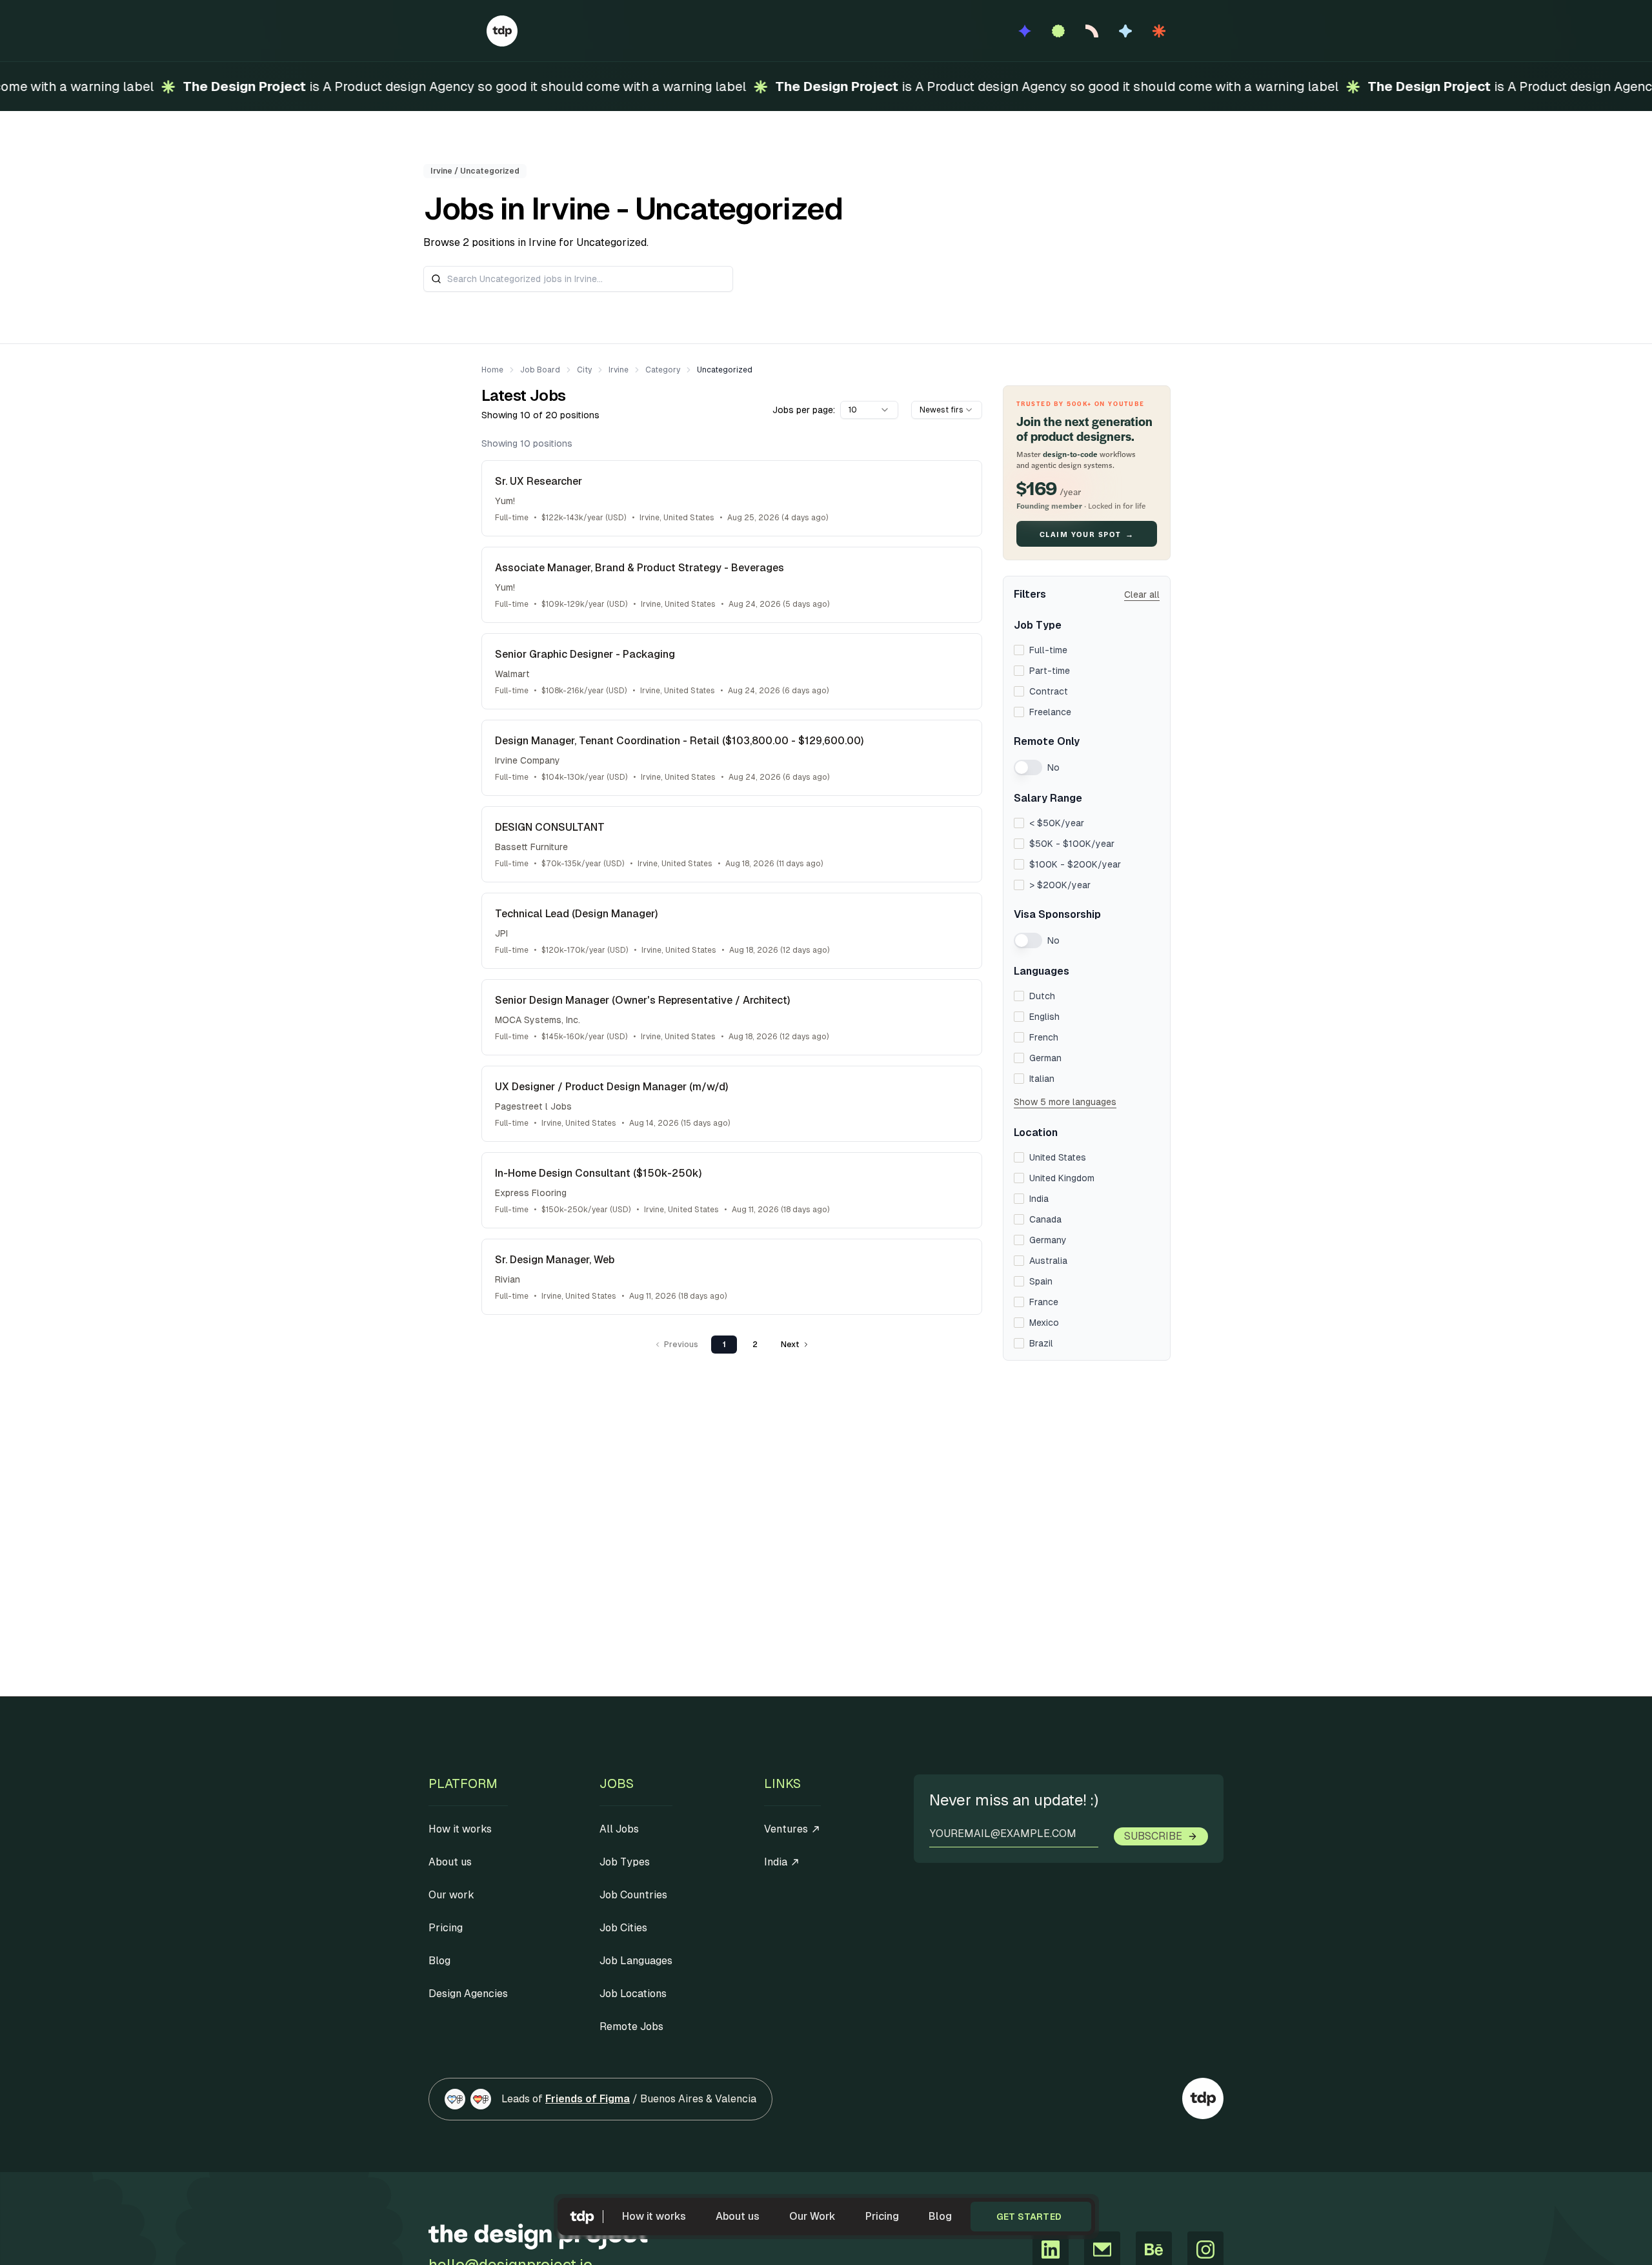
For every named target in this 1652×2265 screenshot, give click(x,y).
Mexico (1044, 1323)
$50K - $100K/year (1072, 844)
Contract (1049, 691)
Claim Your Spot (1087, 534)
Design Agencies (468, 1994)
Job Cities (623, 1928)
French (1044, 1037)
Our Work (812, 2216)
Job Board (540, 370)
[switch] (1028, 767)
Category (663, 370)
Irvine (619, 370)
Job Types (625, 1862)
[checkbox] (1019, 650)
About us (738, 2216)
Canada (1045, 1219)
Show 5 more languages (1065, 1102)
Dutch (1042, 996)
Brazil (1041, 1343)
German (1045, 1058)
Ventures (786, 1829)
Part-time (1050, 671)
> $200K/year (1060, 885)
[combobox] (869, 410)
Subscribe (1153, 1836)
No (1053, 767)
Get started (1029, 2217)
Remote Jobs (631, 2026)
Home (492, 370)
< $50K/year (1057, 823)
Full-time (1048, 650)
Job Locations (633, 1994)
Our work (451, 1895)
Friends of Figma (588, 2099)
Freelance (1050, 712)
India (1039, 1199)
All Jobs (619, 1829)
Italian (1042, 1079)
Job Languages (636, 1961)
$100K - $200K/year (1075, 864)
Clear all (1142, 594)
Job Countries (633, 1895)
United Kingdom (1062, 1178)
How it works (654, 2216)
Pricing (882, 2216)
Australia (1048, 1261)
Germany (1048, 1240)
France (1044, 1302)
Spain (1041, 1281)
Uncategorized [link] (725, 370)
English (1044, 1017)
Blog (940, 2216)
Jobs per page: (804, 410)
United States (1058, 1157)
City (584, 370)
